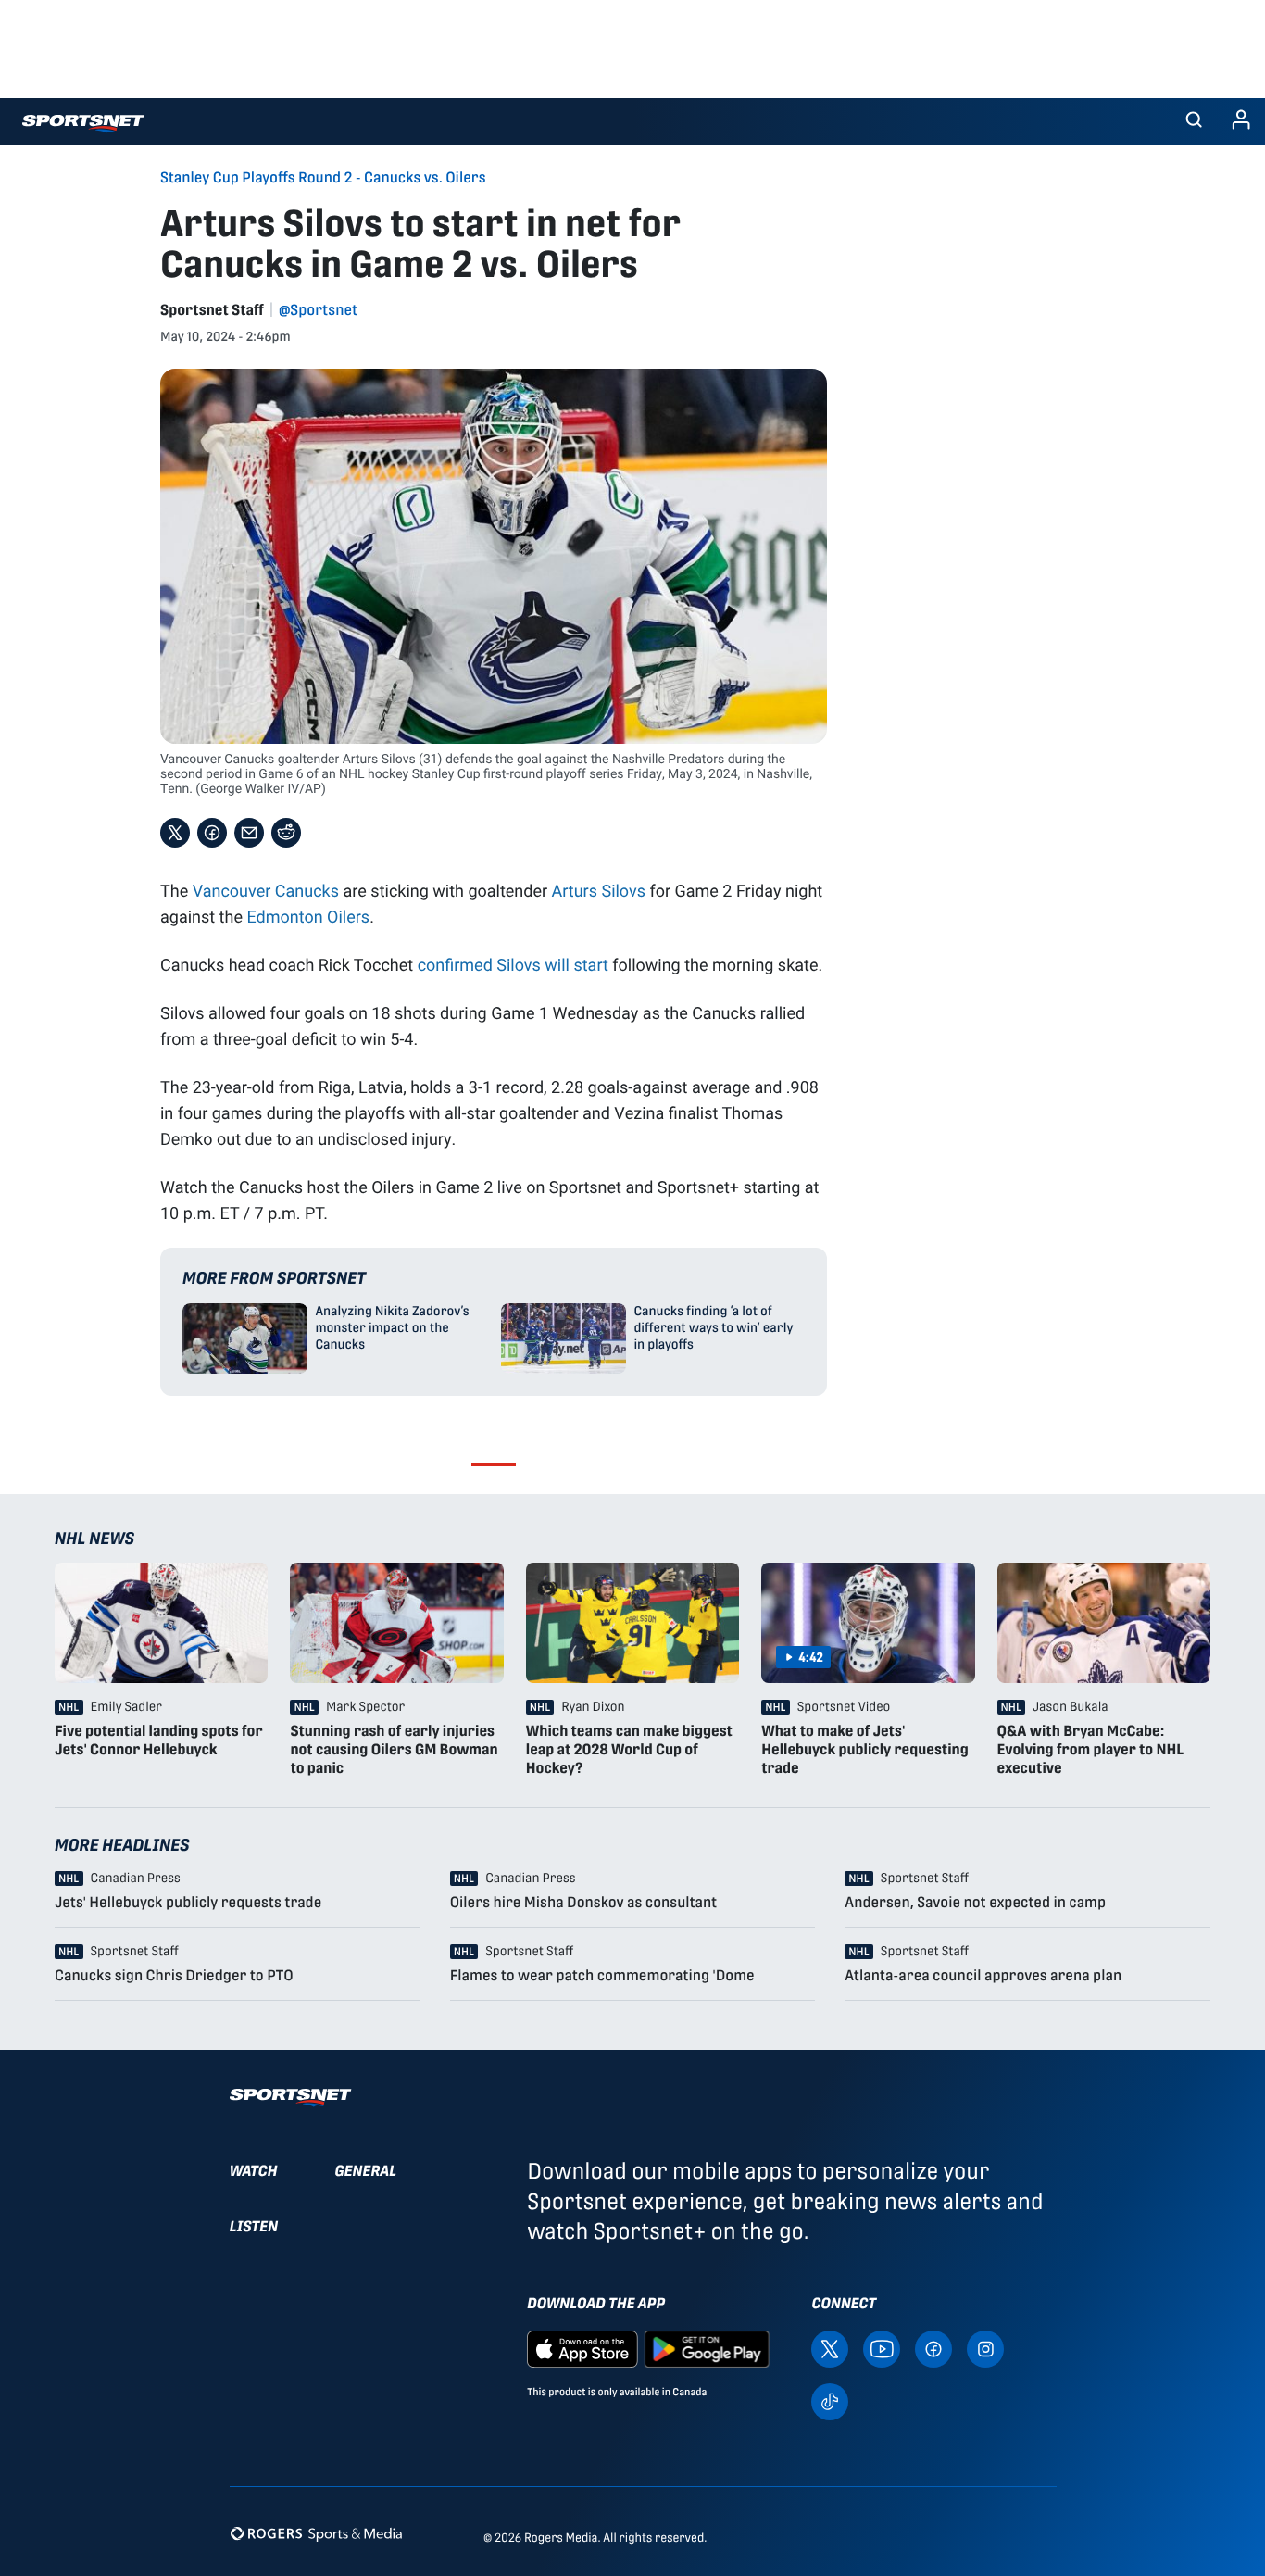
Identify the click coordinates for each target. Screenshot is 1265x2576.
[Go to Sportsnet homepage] (83, 124)
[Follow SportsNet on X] (830, 2348)
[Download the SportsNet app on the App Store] (582, 2348)
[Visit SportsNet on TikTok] (830, 2400)
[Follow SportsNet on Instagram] (985, 2348)
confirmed (457, 964)
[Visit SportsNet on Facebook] (933, 2348)
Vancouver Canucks (266, 890)
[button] (1194, 121)
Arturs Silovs (599, 890)
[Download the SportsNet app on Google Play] (707, 2348)
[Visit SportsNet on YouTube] (882, 2348)
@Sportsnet (318, 310)
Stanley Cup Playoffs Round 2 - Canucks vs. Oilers (323, 178)
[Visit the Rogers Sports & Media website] (316, 2534)
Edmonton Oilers (308, 916)
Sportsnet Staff (212, 310)
